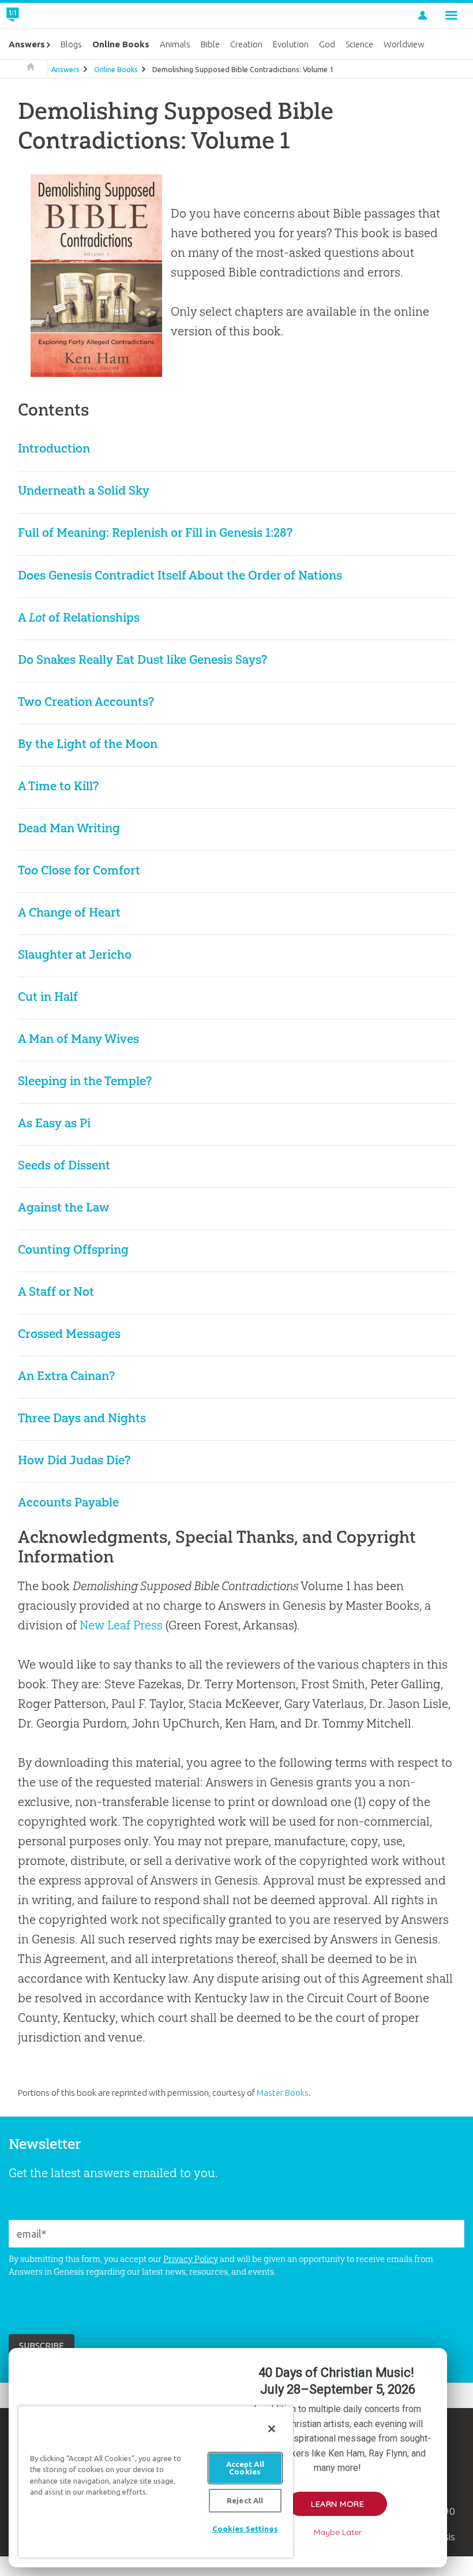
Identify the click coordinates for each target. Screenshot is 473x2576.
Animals (175, 44)
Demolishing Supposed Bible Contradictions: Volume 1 (243, 69)
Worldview (404, 44)
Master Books (283, 2093)
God (327, 44)
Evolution (291, 44)
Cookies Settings (245, 2529)
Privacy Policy (191, 2259)
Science (359, 44)
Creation (246, 44)
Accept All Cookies (245, 2468)
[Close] (272, 2429)
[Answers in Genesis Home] (39, 16)
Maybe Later (338, 2532)
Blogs (71, 44)
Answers (65, 69)
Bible (210, 44)
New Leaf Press (121, 1625)
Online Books (116, 69)
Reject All (245, 2500)
